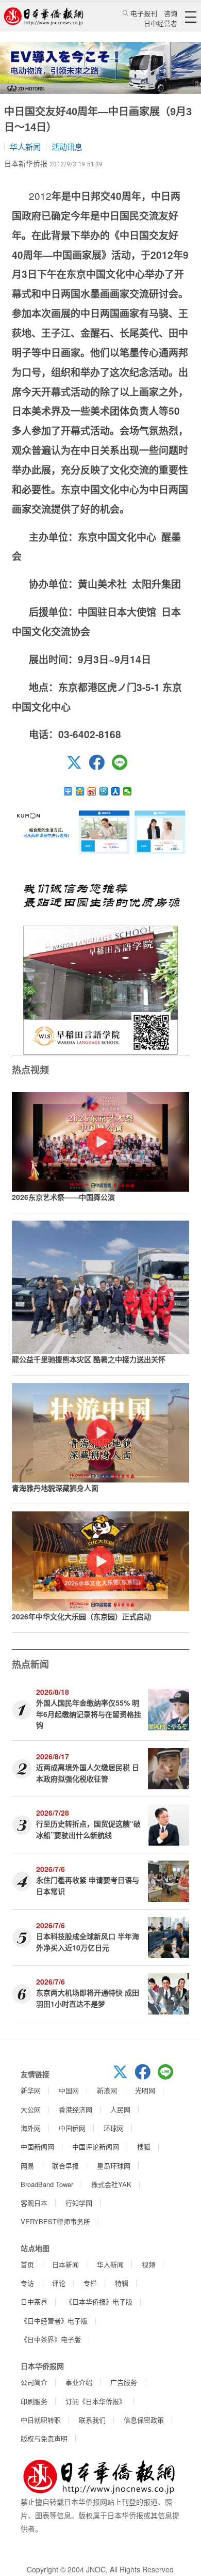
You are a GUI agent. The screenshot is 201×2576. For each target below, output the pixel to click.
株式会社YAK (111, 2184)
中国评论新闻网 (96, 2146)
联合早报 (65, 2166)
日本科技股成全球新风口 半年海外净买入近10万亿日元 (88, 1941)
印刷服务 (34, 2401)
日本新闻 (65, 2264)
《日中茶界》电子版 (51, 2339)
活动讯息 (67, 146)
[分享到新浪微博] (92, 791)
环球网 (114, 2128)
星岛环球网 (114, 2166)
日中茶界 (34, 2301)
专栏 (90, 2283)
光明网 (145, 2090)
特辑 (122, 2283)
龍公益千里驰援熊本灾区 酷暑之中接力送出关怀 (89, 1359)
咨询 (171, 13)
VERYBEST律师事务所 (55, 2221)
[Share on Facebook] (100, 767)
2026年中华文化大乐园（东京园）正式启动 (81, 1616)
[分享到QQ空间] (80, 791)
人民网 (120, 2109)
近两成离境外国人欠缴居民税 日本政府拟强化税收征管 (88, 1773)
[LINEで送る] (123, 767)
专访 (27, 2283)
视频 (148, 2264)
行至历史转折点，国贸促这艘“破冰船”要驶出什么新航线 (88, 1829)
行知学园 (79, 2203)
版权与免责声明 (44, 2438)
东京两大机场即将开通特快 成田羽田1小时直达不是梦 (88, 1998)
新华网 (31, 2090)
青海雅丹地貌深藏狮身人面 (55, 1488)
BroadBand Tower (47, 2184)
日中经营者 (161, 23)
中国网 (69, 2090)
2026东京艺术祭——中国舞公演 (63, 1197)
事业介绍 (79, 2382)
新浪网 (107, 2090)
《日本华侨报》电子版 (99, 2301)
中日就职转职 (41, 2420)
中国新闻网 (37, 2146)
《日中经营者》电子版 (54, 2321)
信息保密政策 (144, 2420)
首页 (27, 2264)
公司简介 (34, 2382)
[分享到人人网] (116, 791)
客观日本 (34, 2203)
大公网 (31, 2109)
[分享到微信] (128, 791)
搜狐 (144, 2146)
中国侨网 (72, 2128)
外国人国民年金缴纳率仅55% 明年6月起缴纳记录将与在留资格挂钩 (89, 1714)
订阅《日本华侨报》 (96, 2401)
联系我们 (92, 2420)
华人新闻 (25, 146)
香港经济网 (76, 2109)
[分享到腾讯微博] (104, 791)
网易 (27, 2166)
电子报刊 (144, 13)
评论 (59, 2283)
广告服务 (124, 2382)
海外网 (31, 2128)
